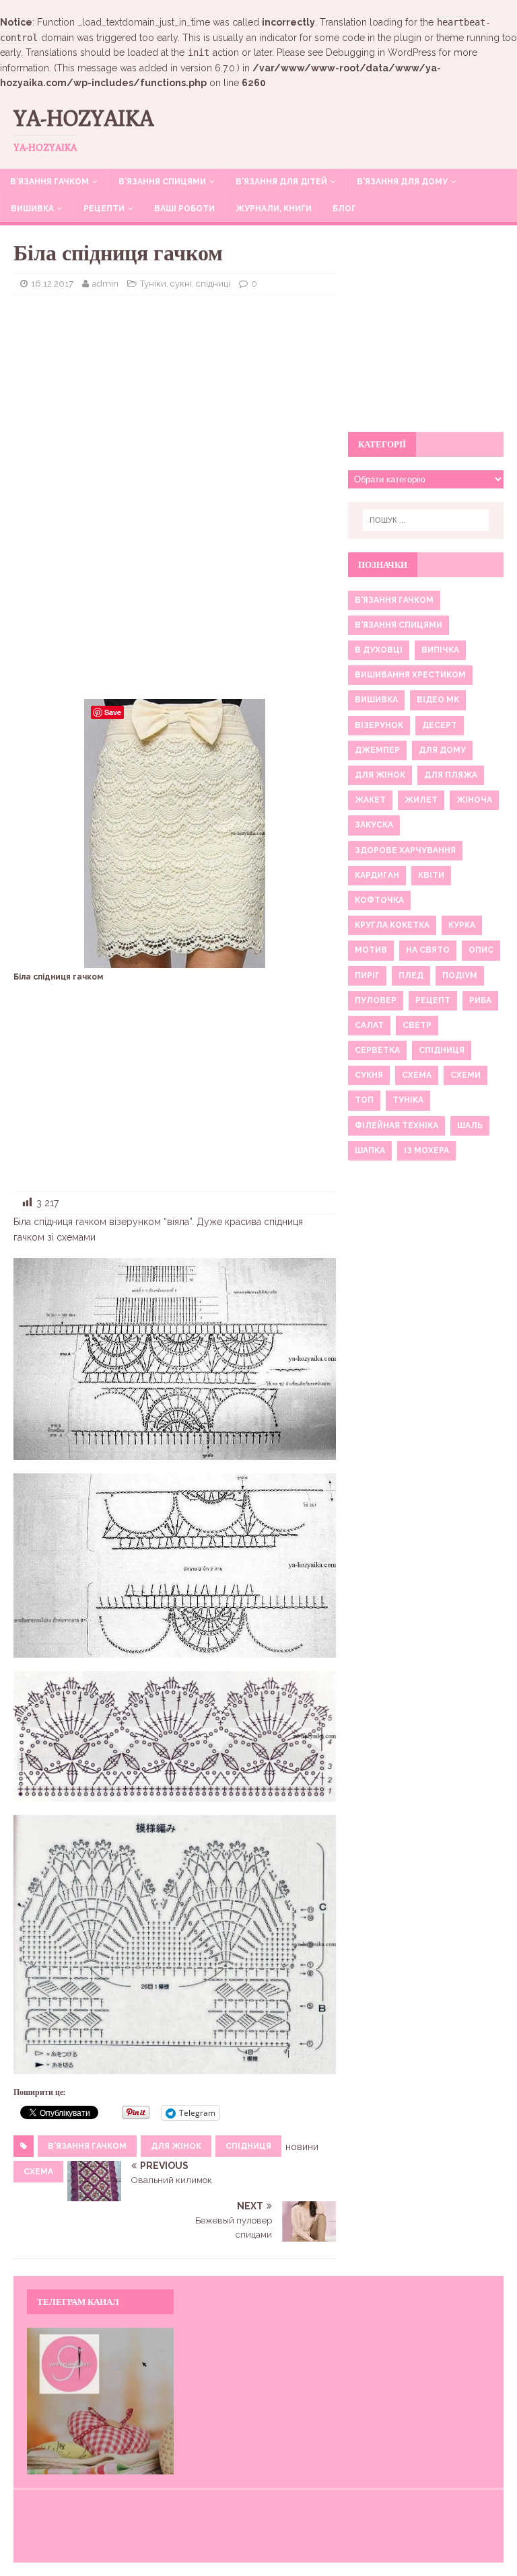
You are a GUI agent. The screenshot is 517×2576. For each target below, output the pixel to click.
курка (462, 925)
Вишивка (32, 209)
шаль (470, 1126)
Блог (344, 209)
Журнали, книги (274, 209)
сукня (369, 1075)
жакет (370, 800)
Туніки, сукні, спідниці (185, 284)
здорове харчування (405, 850)
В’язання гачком (49, 182)
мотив (371, 950)
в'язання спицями (399, 625)
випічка (440, 650)
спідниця (248, 2146)
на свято (428, 950)
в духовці (379, 650)
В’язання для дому (402, 182)
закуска (374, 825)
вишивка (376, 700)
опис (481, 950)
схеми (466, 1075)
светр (417, 1025)
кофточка (379, 900)
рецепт (433, 1000)
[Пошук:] (426, 520)
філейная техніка (397, 1126)
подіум (460, 976)
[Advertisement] (175, 403)
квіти (431, 875)
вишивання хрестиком (410, 675)
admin (105, 284)
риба (480, 1000)
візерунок (379, 725)
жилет (421, 800)
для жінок (176, 2146)
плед (411, 976)
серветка (377, 1050)
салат (369, 1025)
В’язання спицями (162, 182)
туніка (408, 1100)
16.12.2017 (52, 284)
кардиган (377, 875)
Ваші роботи (184, 209)
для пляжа (451, 775)
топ (364, 1100)
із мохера (426, 1150)
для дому (442, 750)
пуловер (376, 1000)
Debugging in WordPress (381, 52)
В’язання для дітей (281, 182)
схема (38, 2172)
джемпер (377, 750)
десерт (440, 725)
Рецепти (104, 209)
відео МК (438, 700)
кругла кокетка (392, 925)
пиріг (367, 976)
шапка (370, 1150)
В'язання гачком (87, 2146)
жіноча (474, 800)
